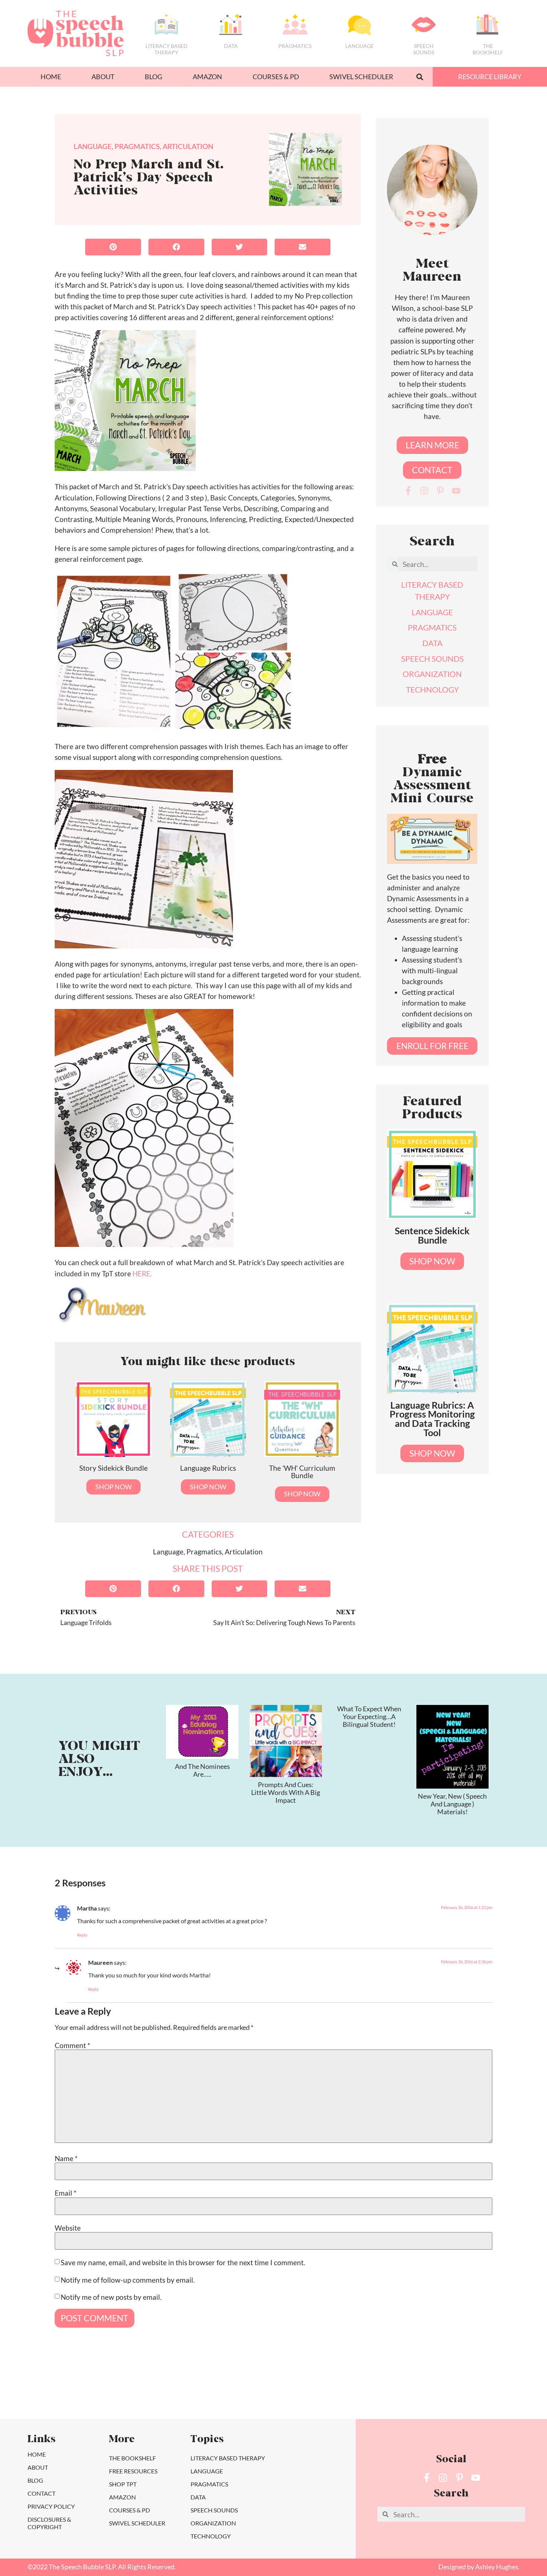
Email (66, 2193)
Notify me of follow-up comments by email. (128, 2280)
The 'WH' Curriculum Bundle (302, 1471)
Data (231, 46)
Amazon (207, 77)
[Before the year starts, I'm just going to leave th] (241, 2390)
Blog (153, 77)
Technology (211, 2536)
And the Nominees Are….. (202, 1770)
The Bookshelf (488, 49)
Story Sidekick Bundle (113, 1468)
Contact (41, 2493)
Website (68, 2227)
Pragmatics (295, 46)
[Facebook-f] (408, 491)
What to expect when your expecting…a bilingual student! (369, 1716)
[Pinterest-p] (440, 491)
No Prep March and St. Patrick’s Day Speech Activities (149, 178)
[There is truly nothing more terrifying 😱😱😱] (504, 2390)
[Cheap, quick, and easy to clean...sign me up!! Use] (109, 2390)
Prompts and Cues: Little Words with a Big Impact (286, 1792)
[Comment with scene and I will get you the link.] (306, 2390)
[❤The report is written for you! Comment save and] (438, 2390)
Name (66, 2158)
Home (51, 77)
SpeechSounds (424, 49)
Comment (73, 2045)
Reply (82, 1935)
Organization (213, 2523)
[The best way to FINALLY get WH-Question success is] (175, 2390)
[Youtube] (456, 491)
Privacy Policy (51, 2506)
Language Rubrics (208, 1468)
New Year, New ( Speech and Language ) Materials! (452, 1804)
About (103, 77)
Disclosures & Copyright (49, 2523)
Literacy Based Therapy (167, 49)
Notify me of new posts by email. (111, 2297)
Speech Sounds (214, 2510)
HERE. (142, 1274)
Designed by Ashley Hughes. (479, 2567)
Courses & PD (276, 77)
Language (359, 46)
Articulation (188, 146)
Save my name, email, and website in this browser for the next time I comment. (183, 2262)
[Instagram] (424, 491)
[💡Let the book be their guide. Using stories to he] (372, 2390)
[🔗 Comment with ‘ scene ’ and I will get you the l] (43, 2390)
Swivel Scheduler (361, 77)
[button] (420, 77)
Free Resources (133, 2471)
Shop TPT (123, 2484)
